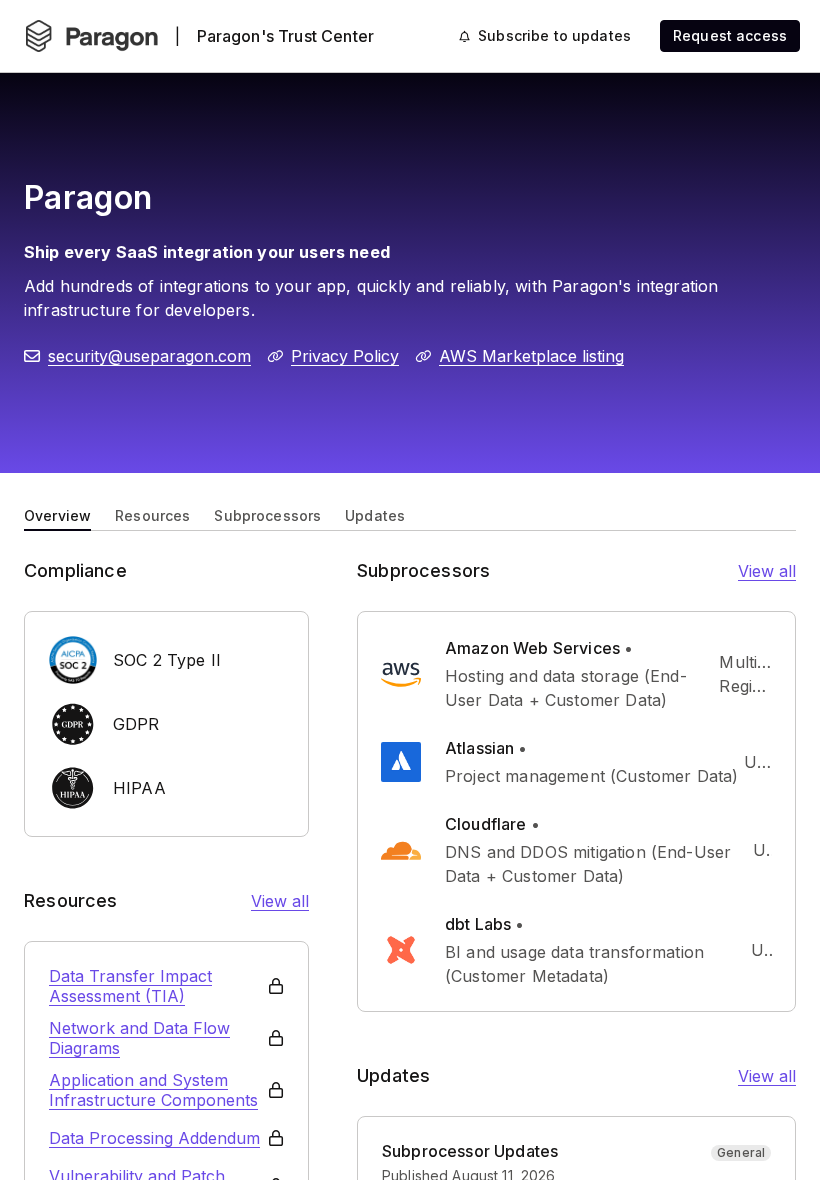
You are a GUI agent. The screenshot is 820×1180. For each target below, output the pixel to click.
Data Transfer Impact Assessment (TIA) (130, 986)
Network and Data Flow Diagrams (139, 1038)
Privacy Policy (345, 356)
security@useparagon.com (149, 356)
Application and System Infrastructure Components (153, 1090)
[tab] (57, 514)
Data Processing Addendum (154, 1138)
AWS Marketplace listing (531, 356)
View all (280, 901)
